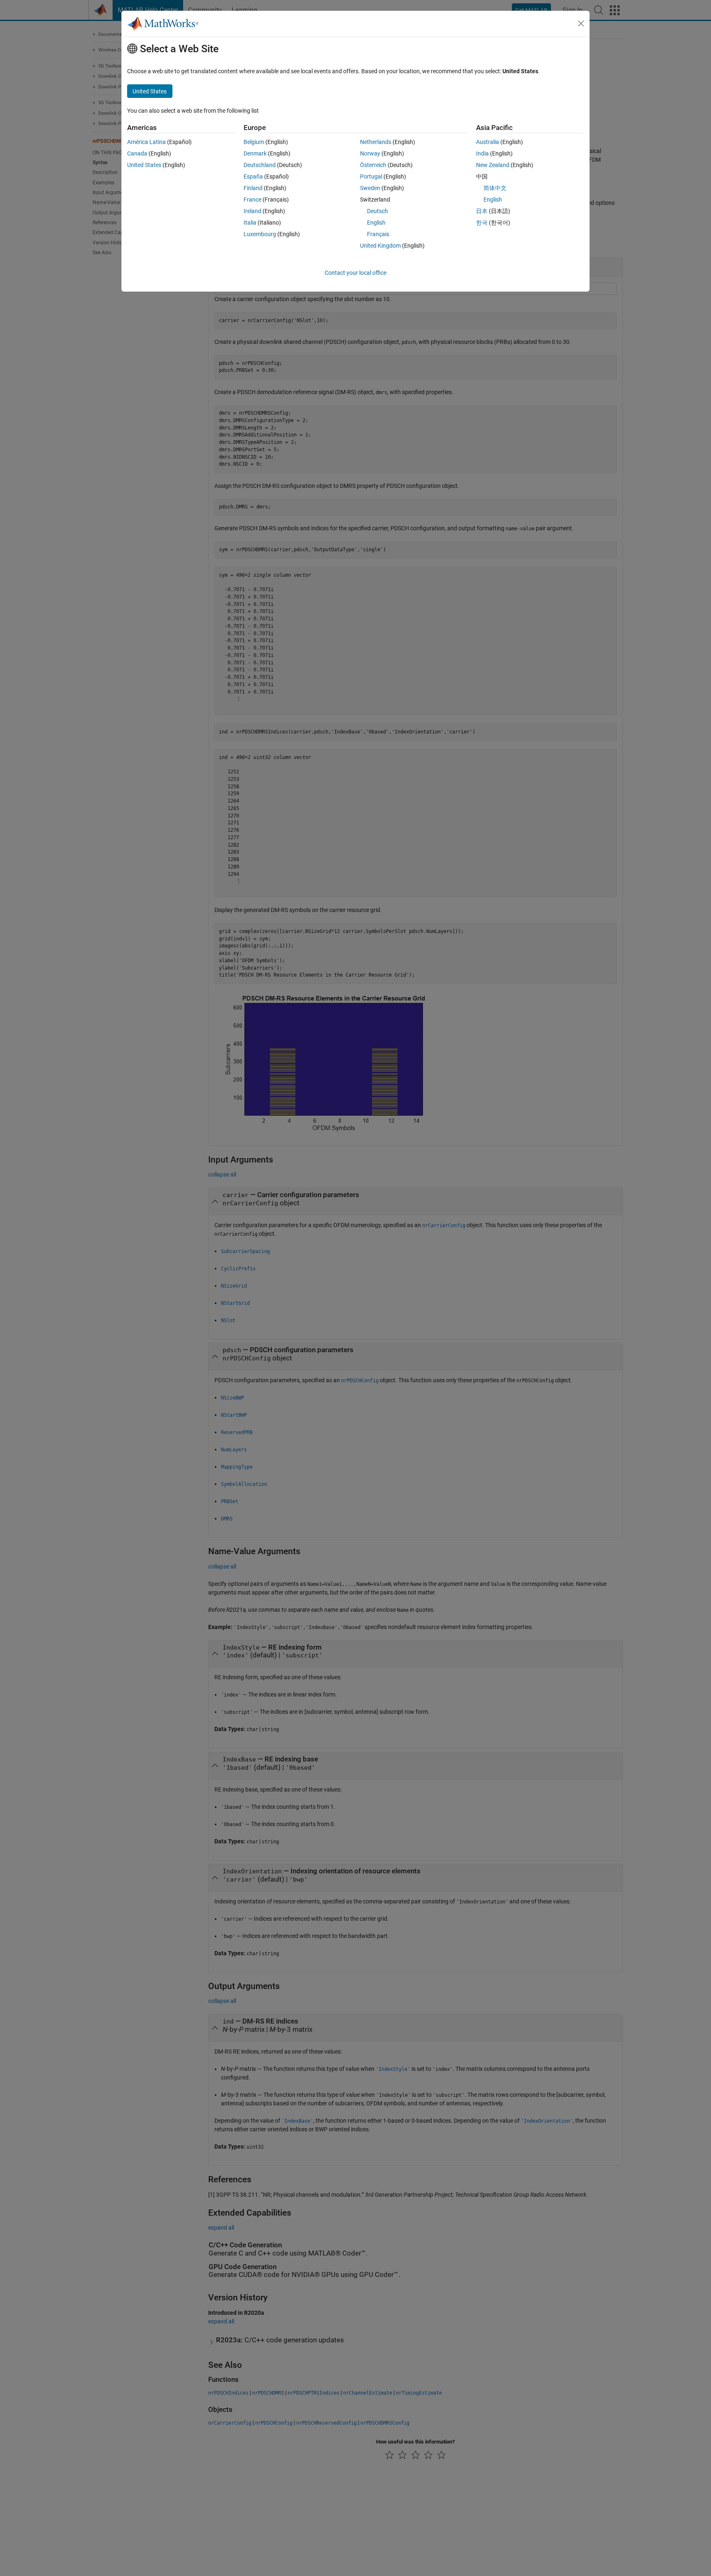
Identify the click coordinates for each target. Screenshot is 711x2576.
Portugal (371, 176)
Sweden (370, 188)
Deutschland (260, 165)
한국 (482, 223)
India (482, 153)
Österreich (373, 165)
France (252, 200)
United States (144, 165)
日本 (482, 211)
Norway (370, 153)
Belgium (254, 142)
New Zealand (493, 165)
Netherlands (376, 142)
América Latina (146, 142)
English (376, 223)
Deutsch (378, 211)
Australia (488, 142)
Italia (250, 223)
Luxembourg (260, 234)
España (253, 176)
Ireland (252, 211)
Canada (137, 153)
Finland (253, 188)
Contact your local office (355, 273)
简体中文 (495, 188)
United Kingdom (380, 246)
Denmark (255, 153)
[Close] (581, 23)
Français (378, 234)
